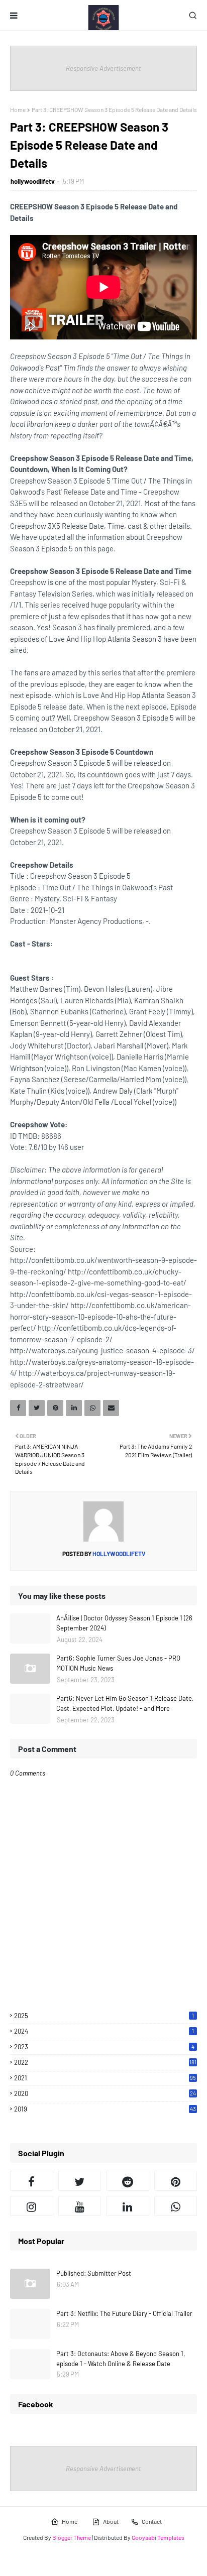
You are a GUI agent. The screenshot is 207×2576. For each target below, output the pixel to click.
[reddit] (128, 2181)
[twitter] (80, 2181)
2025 (104, 2016)
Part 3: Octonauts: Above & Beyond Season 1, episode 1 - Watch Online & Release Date (121, 2359)
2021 (105, 2078)
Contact (152, 2521)
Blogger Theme (72, 2537)
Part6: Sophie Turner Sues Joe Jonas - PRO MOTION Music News (118, 1663)
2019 (105, 2109)
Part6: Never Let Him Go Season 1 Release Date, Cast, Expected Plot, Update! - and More (125, 1703)
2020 (105, 2093)
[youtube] (80, 2206)
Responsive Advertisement (103, 68)
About (111, 2521)
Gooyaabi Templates (158, 2537)
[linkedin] (128, 2206)
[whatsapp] (176, 2206)
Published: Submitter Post (94, 2273)
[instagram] (32, 2206)
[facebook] (32, 2181)
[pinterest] (176, 2181)
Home (18, 109)
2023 (104, 2047)
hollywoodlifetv (33, 181)
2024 (104, 2031)
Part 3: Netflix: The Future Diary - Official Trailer (124, 2313)
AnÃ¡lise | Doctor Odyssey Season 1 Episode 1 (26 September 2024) (124, 1623)
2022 (105, 2062)
